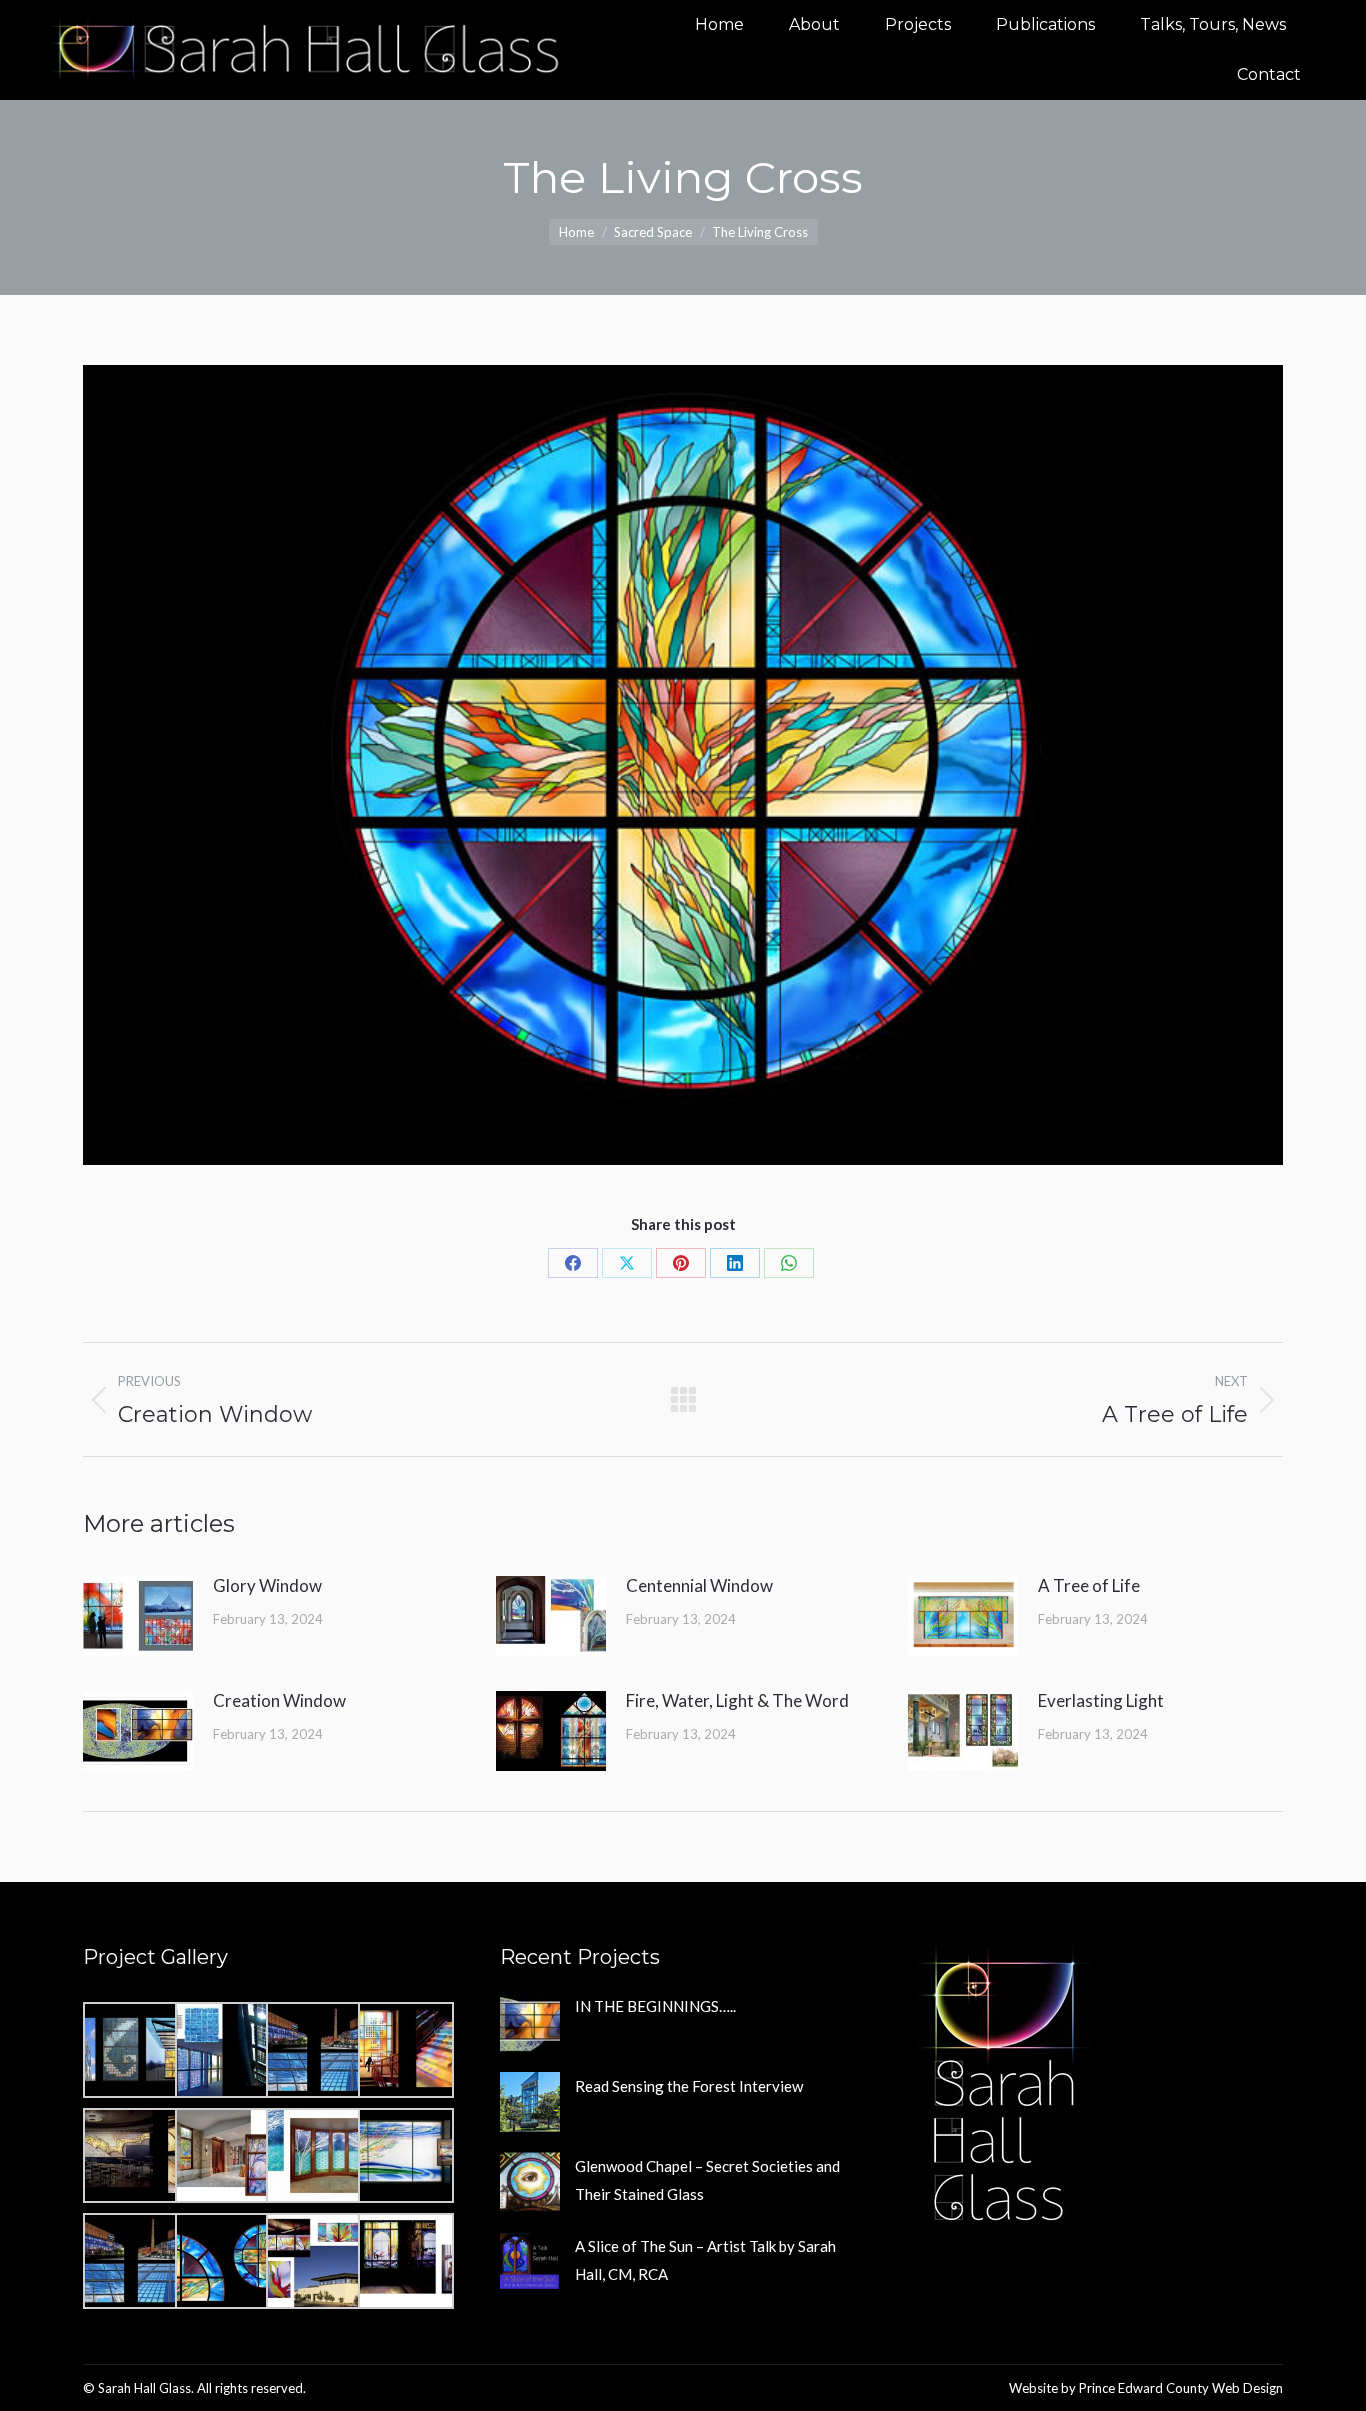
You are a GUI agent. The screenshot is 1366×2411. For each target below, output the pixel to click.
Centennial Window (699, 1585)
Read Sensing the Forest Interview (689, 2086)
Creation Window (279, 1700)
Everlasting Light (1101, 1700)
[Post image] (138, 1616)
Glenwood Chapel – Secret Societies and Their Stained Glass (707, 2180)
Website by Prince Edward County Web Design (1146, 2388)
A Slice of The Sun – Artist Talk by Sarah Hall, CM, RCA (705, 2260)
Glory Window (267, 1585)
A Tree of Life (1089, 1585)
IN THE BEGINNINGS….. (655, 2006)
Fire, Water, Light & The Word (737, 1700)
